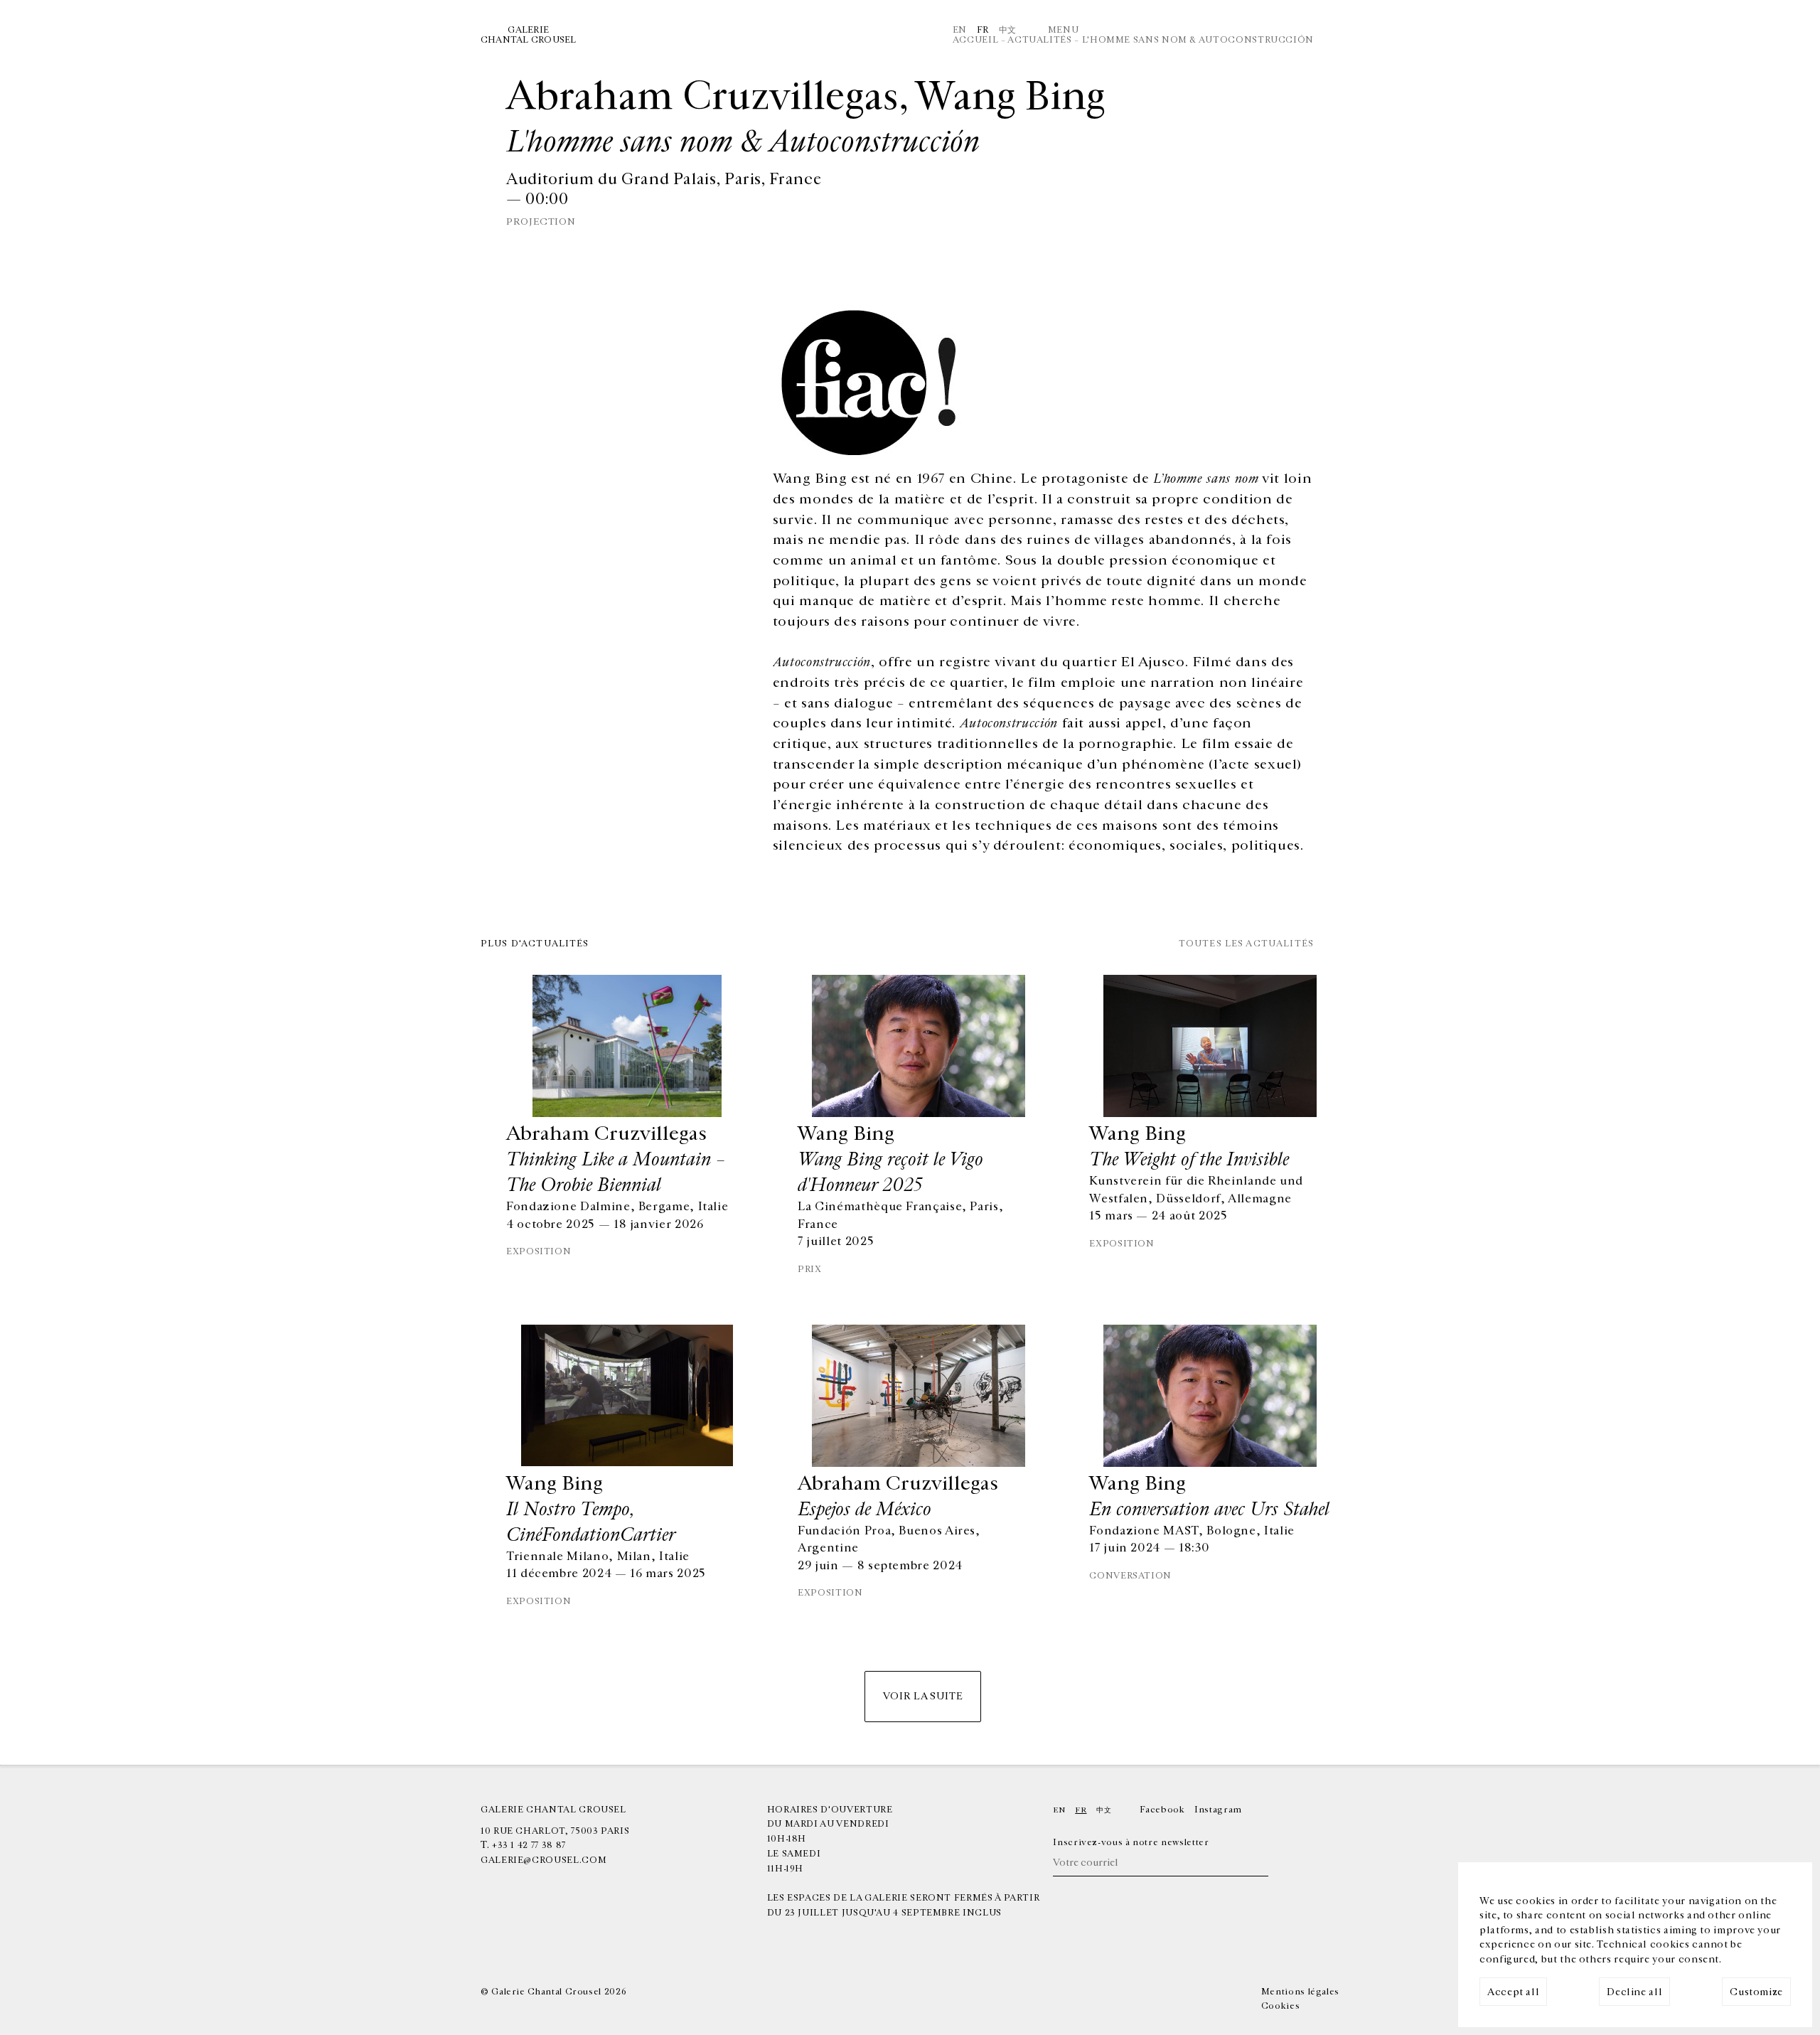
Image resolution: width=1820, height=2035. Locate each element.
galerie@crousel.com (544, 1860)
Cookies (1280, 2006)
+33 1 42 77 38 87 (529, 1845)
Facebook (1162, 1810)
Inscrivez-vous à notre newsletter (1131, 1842)
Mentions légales (1300, 1992)
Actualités (1039, 40)
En (960, 30)
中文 (1008, 30)
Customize (1756, 1992)
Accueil (975, 40)
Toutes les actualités (1246, 944)
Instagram (1218, 1810)
